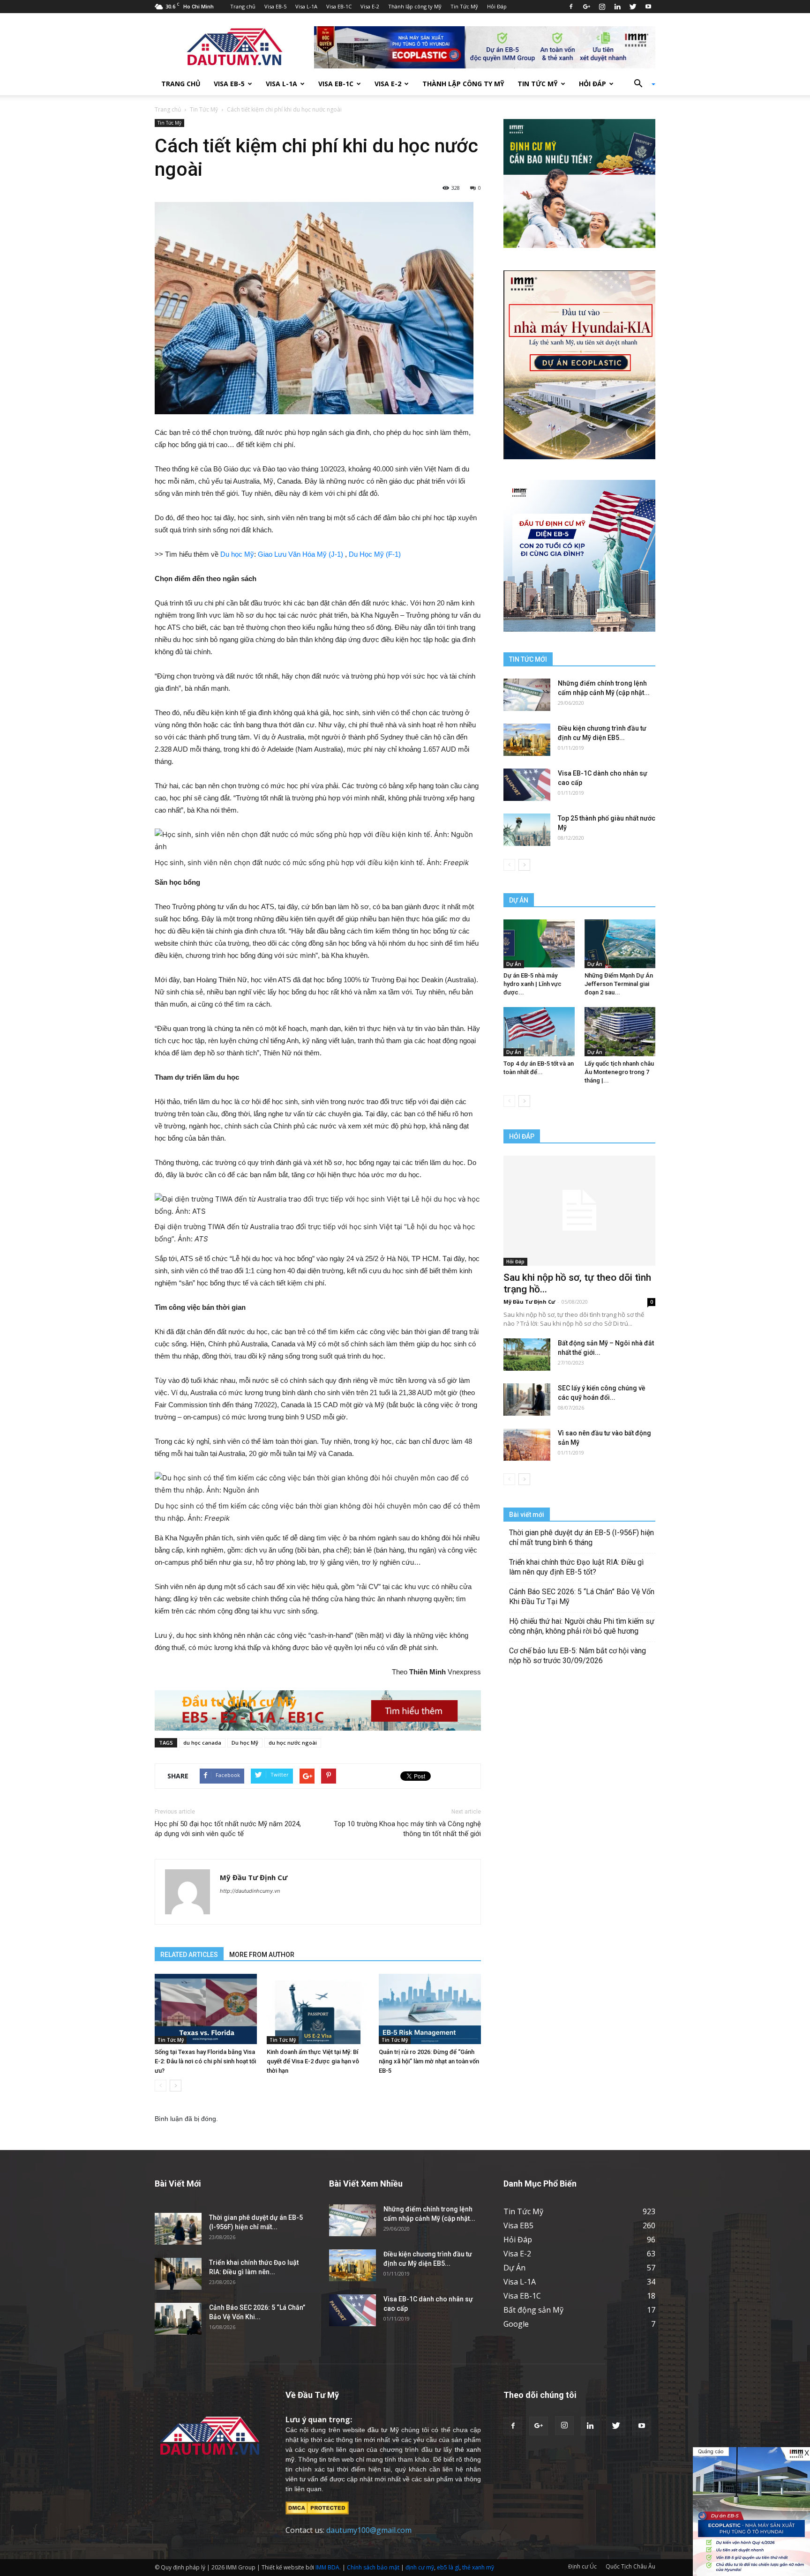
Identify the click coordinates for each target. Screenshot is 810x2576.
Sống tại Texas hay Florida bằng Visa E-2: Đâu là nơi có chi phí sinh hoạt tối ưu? (205, 2061)
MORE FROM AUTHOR (262, 1955)
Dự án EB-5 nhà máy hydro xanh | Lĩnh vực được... (532, 984)
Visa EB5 (518, 2225)
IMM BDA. (328, 2567)
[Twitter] (633, 7)
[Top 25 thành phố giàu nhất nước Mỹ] (527, 830)
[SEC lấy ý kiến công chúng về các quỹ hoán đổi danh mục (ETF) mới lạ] (527, 1400)
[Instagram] (602, 7)
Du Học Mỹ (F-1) (375, 554)
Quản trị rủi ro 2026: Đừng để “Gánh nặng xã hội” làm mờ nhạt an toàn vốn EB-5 (429, 2061)
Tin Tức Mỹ (464, 6)
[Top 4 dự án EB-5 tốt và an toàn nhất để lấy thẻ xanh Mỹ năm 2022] (539, 1031)
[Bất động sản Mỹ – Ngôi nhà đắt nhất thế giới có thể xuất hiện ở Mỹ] (527, 1355)
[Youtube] (648, 7)
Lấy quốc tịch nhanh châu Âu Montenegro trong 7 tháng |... (619, 1072)
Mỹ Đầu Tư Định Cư (254, 1877)
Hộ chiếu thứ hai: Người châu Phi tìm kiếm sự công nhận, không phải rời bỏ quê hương (582, 1626)
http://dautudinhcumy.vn (250, 1891)
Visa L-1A (306, 6)
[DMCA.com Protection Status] (317, 2507)
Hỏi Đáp (497, 6)
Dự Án (514, 964)
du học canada (202, 1743)
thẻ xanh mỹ (478, 2567)
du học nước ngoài (293, 1743)
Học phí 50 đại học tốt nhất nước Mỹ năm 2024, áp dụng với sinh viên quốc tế (228, 1829)
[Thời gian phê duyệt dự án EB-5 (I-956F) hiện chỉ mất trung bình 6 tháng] (178, 2229)
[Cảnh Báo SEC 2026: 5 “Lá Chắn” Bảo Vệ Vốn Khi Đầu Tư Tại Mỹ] (178, 2319)
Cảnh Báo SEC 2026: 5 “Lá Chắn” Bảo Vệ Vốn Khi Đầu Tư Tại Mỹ (582, 1597)
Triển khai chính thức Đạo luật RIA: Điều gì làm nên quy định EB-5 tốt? (576, 1567)
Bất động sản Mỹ (533, 2310)
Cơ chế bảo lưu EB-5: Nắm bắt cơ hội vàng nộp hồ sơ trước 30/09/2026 (577, 1656)
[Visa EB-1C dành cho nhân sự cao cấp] (527, 785)
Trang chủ (243, 6)
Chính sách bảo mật (373, 2567)
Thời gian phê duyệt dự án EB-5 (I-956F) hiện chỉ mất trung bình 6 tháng (581, 1538)
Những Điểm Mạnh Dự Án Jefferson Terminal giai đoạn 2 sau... (619, 984)
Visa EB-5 (275, 6)
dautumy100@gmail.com (369, 2530)
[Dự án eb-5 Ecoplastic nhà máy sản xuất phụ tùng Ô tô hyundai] (751, 2512)
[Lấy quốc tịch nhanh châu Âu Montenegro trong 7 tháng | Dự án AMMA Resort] (620, 1031)
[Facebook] (571, 7)
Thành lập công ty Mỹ (415, 6)
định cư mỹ (420, 2567)
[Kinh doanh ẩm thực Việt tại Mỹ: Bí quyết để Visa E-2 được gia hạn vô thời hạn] (318, 2009)
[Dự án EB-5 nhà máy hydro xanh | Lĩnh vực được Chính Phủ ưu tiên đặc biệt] (539, 944)
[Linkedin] (617, 7)
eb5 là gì (448, 2567)
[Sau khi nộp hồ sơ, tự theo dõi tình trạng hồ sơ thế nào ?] (579, 1211)
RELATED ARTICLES (189, 1955)
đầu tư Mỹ (383, 2430)
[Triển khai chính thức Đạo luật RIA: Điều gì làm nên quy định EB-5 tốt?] (178, 2274)
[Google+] (586, 7)
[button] (641, 84)
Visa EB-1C (339, 6)
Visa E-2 (370, 6)
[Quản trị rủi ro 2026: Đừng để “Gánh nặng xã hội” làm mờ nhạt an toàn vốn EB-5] (430, 2009)
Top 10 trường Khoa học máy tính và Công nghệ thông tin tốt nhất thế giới (407, 1829)
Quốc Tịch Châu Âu (630, 2566)
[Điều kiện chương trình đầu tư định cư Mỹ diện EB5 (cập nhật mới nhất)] (527, 740)
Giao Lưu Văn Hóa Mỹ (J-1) (300, 554)
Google (516, 2324)
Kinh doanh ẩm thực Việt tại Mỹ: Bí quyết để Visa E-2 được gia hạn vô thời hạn (313, 2061)
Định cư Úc (582, 2566)
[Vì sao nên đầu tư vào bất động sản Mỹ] (527, 1445)
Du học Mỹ (237, 554)
